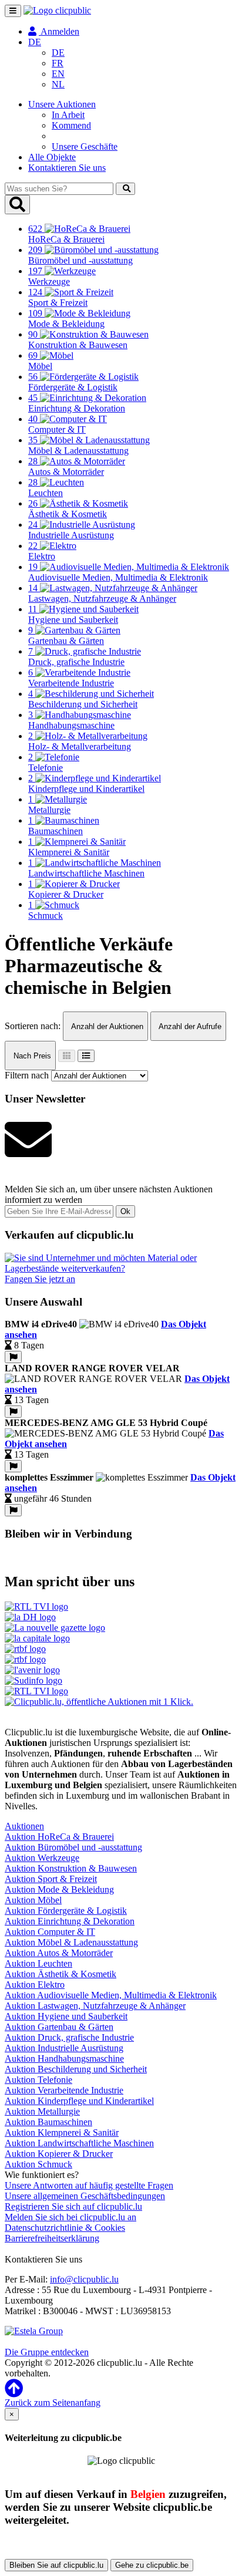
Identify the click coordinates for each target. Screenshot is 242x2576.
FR (58, 63)
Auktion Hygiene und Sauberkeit (66, 2016)
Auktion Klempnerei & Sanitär (62, 2132)
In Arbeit (68, 115)
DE (58, 53)
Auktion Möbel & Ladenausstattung (71, 1942)
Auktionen (24, 1826)
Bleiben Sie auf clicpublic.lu (56, 2565)
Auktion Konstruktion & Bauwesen (71, 1868)
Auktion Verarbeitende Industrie (64, 2090)
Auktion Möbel (33, 1900)
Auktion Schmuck (38, 2164)
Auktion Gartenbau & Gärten (59, 2027)
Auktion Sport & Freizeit (51, 1879)
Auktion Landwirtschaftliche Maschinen (79, 2143)
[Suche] (125, 189)
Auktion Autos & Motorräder (59, 1953)
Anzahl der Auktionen (106, 1026)
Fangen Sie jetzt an (40, 1279)
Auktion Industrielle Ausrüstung (64, 2048)
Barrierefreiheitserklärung (52, 2238)
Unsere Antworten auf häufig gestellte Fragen (89, 2185)
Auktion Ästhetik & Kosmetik (60, 1974)
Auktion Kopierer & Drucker (59, 2154)
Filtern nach (27, 1075)
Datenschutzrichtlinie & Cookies (65, 2228)
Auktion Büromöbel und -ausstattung (73, 1847)
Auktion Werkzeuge (42, 1858)
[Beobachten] (13, 1357)
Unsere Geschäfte (85, 146)
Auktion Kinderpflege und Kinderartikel (79, 2101)
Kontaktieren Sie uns (67, 168)
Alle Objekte (52, 157)
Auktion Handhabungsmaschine (64, 2059)
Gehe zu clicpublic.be (152, 2565)
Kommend (71, 125)
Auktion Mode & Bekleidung (59, 1889)
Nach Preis (31, 1056)
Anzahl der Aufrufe (189, 1026)
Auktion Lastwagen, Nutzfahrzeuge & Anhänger (95, 2006)
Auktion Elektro (35, 1985)
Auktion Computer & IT (50, 1932)
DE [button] (35, 42)
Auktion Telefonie (38, 2080)
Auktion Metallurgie (42, 2111)
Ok (125, 1211)
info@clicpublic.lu (84, 2279)
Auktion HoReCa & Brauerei (59, 1837)
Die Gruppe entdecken (47, 2352)
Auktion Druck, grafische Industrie (69, 2037)
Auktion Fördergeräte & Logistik (66, 1911)
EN (58, 74)
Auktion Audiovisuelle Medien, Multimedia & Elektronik (111, 1995)
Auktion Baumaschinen (48, 2122)
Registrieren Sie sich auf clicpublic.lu (73, 2206)
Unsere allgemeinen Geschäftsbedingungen (85, 2196)
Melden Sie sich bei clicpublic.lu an (70, 2217)
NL (58, 84)
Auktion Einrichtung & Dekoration (70, 1921)
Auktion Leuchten (38, 1963)
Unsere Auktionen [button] (62, 104)
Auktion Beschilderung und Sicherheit (76, 2069)
